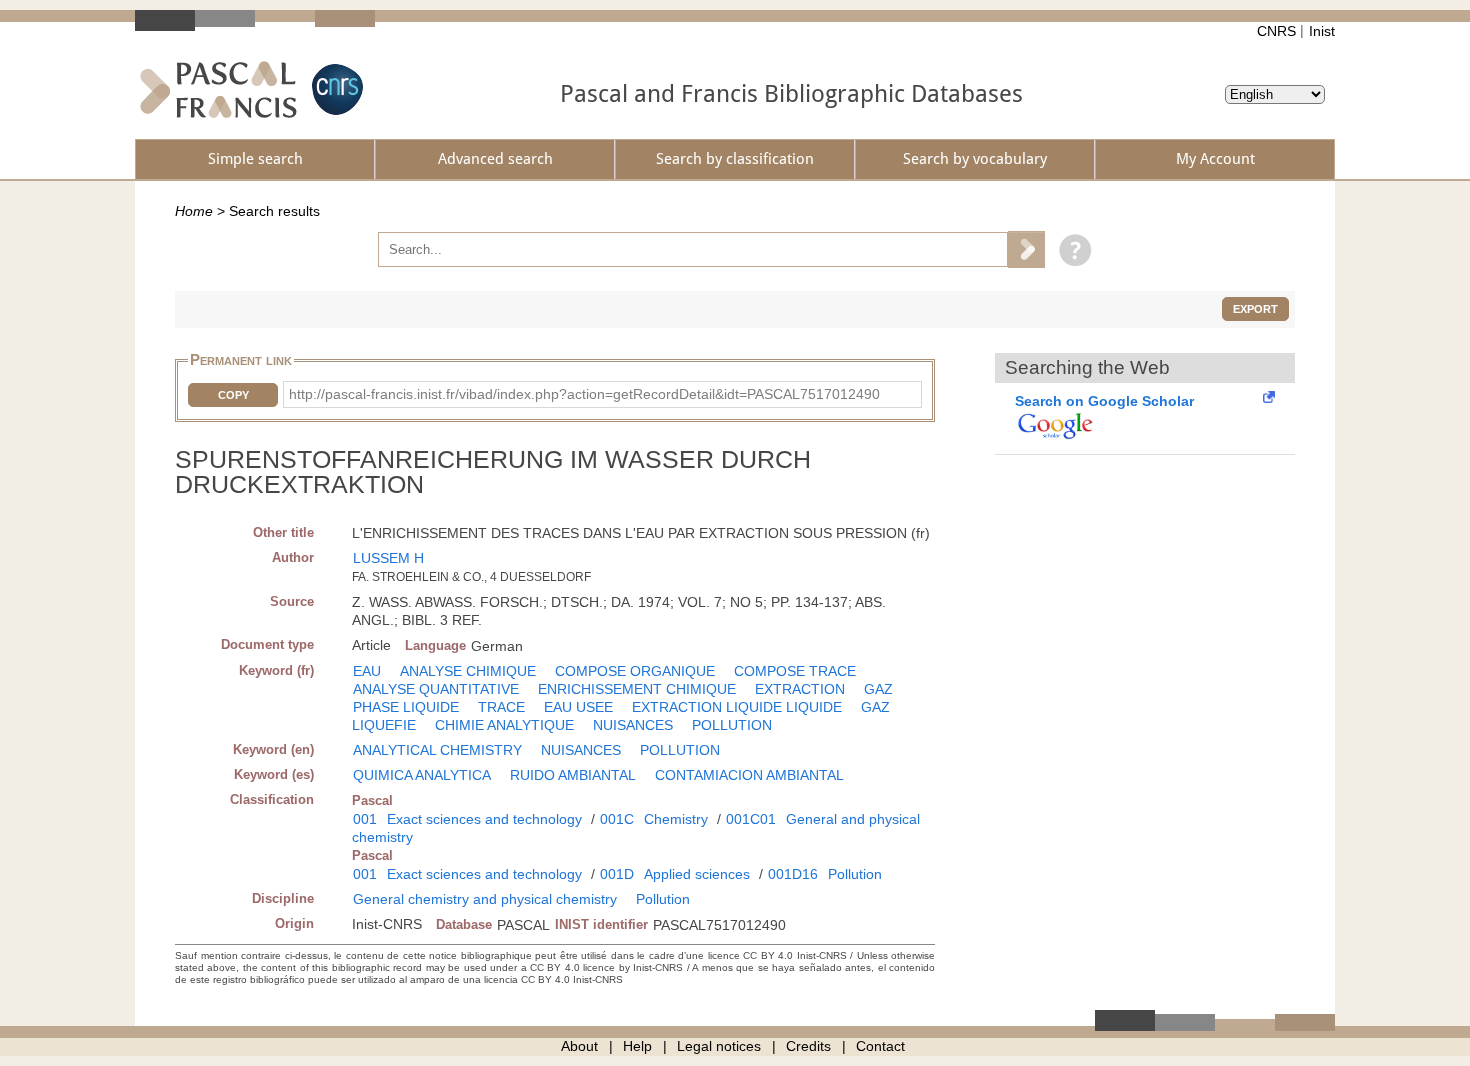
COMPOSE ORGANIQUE (635, 671)
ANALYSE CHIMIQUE (468, 671)
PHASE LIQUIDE (406, 707)
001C (617, 819)
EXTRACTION (800, 689)
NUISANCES (633, 725)
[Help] (1070, 249)
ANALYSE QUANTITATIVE (436, 689)
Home (194, 211)
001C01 (751, 819)
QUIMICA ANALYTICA (422, 775)
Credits (808, 1046)
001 (365, 819)
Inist (1322, 31)
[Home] (218, 89)
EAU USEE (578, 707)
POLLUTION (732, 725)
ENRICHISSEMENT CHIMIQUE (637, 689)
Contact (880, 1046)
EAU (367, 671)
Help (637, 1046)
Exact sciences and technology (484, 819)
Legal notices (719, 1046)
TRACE (501, 707)
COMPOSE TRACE (795, 671)
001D (617, 874)
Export (1255, 309)
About (579, 1046)
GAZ (878, 689)
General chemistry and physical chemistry (485, 899)
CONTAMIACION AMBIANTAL (749, 775)
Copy (233, 395)
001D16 (793, 874)
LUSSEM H (388, 558)
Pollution (855, 874)
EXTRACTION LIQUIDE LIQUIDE (737, 707)
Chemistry (676, 819)
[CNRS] (335, 89)
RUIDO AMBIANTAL (573, 775)
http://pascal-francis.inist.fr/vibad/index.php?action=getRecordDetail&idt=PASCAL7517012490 (584, 394)
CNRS (1276, 31)
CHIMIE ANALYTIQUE (504, 725)
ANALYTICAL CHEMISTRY (437, 750)
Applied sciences (697, 874)
